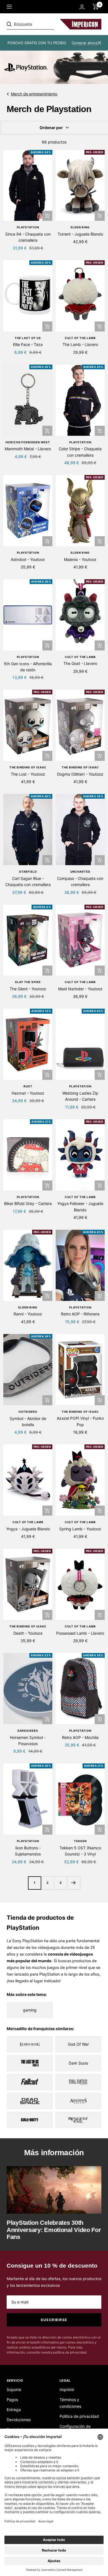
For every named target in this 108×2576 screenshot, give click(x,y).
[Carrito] (96, 7)
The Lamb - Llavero (80, 344)
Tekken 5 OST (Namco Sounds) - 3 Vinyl (80, 1851)
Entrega (14, 2410)
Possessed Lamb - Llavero (80, 1633)
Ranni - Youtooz (28, 1314)
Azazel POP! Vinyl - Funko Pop (80, 1421)
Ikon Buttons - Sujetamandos (28, 1851)
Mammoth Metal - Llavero (28, 449)
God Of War (78, 2044)
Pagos (12, 2400)
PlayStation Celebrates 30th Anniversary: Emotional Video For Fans (54, 2230)
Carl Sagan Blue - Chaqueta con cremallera (28, 881)
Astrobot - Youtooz (28, 559)
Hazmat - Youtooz (28, 1093)
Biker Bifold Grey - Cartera (28, 1203)
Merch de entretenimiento (34, 94)
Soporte (14, 2390)
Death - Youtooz (28, 1633)
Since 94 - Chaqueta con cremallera (28, 237)
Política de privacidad (79, 2416)
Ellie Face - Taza (28, 344)
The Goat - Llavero (80, 663)
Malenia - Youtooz (80, 559)
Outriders (28, 1412)
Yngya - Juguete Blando (28, 1529)
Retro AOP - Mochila (80, 1737)
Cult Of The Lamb (80, 338)
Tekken (80, 1841)
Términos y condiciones (70, 2403)
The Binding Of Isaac (28, 767)
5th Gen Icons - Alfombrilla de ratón (28, 667)
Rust (28, 1086)
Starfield (28, 872)
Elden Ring (80, 227)
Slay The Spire (28, 982)
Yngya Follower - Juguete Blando (80, 1207)
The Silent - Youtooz (28, 989)
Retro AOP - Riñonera (80, 1314)
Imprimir (67, 2390)
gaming (30, 2010)
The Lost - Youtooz (28, 774)
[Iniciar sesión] (82, 7)
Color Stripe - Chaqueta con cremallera (80, 452)
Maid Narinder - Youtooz (80, 989)
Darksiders (28, 1731)
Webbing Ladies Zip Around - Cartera (80, 1096)
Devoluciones (19, 2420)
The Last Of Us (28, 338)
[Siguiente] (74, 1883)
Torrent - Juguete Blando (80, 234)
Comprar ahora (84, 43)
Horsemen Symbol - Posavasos (28, 1740)
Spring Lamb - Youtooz (80, 1529)
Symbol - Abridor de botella (28, 1421)
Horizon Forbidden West (28, 442)
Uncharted (80, 872)
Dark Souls (78, 2063)
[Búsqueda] (45, 24)
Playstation (28, 227)
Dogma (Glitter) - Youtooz (80, 774)
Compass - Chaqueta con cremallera (80, 881)
